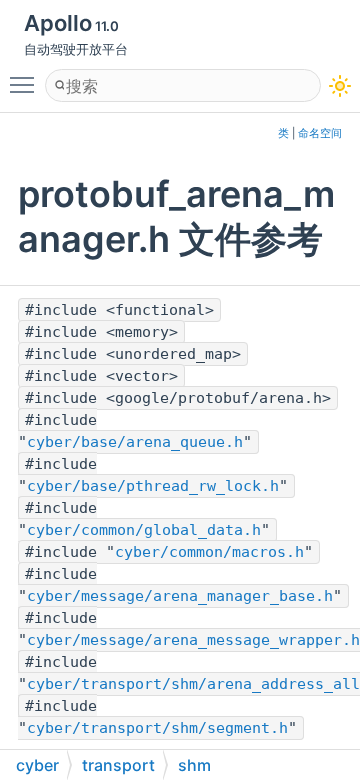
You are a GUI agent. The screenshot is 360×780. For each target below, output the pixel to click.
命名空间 (320, 133)
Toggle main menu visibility (26, 84)
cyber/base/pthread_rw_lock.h (153, 486)
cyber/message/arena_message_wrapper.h (193, 640)
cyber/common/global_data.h (144, 530)
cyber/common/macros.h (209, 552)
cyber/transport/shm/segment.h (157, 728)
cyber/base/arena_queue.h (135, 442)
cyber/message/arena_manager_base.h (180, 596)
